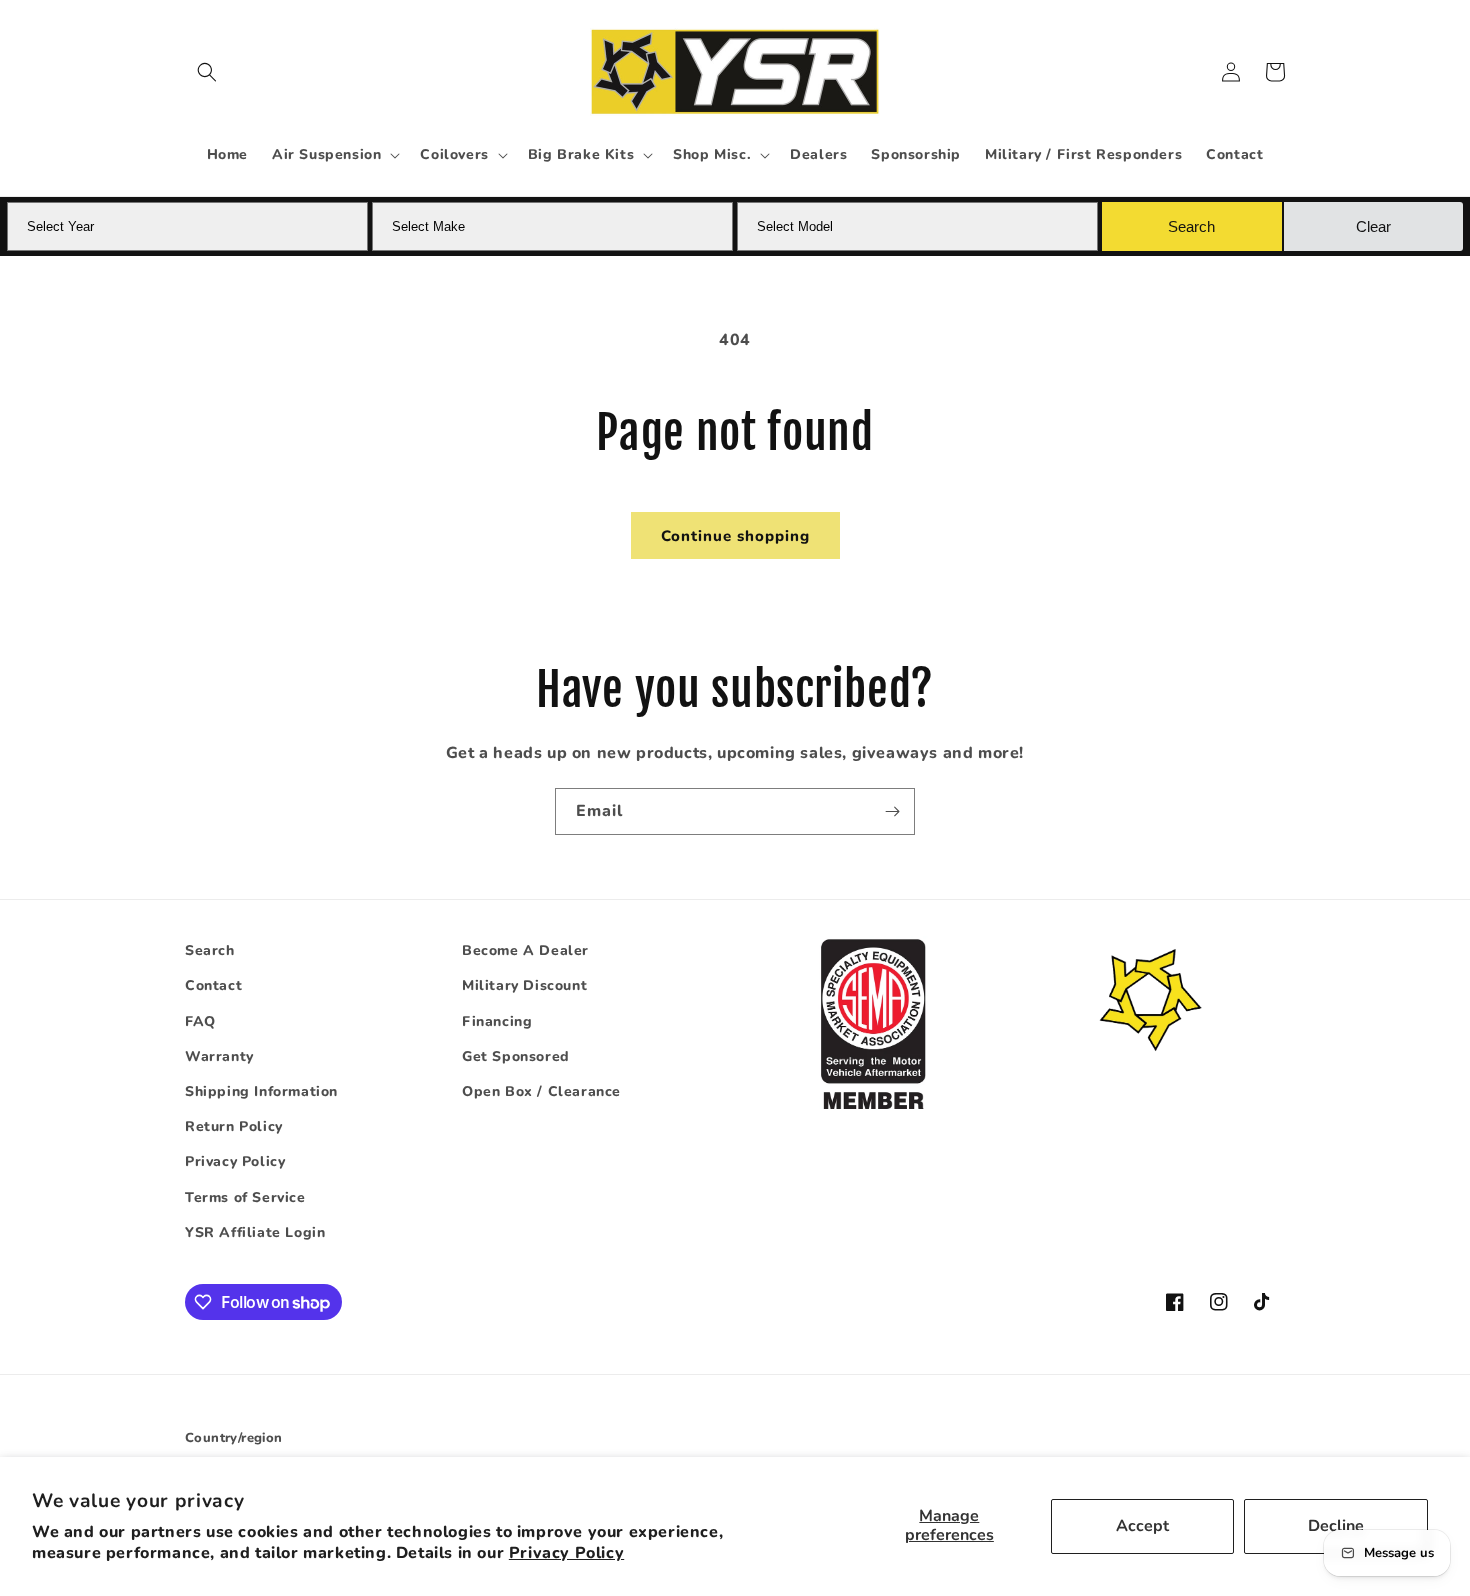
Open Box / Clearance (541, 1091)
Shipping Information (261, 1091)
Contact (213, 985)
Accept (1142, 1526)
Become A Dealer (525, 950)
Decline (1336, 1526)
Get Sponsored (516, 1056)
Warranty (219, 1056)
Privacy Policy (566, 1553)
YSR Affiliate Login (255, 1232)
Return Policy (234, 1126)
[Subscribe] (892, 811)
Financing (497, 1021)
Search (210, 950)
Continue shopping (735, 536)
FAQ (200, 1021)
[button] (207, 72)
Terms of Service (245, 1197)
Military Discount (524, 985)
